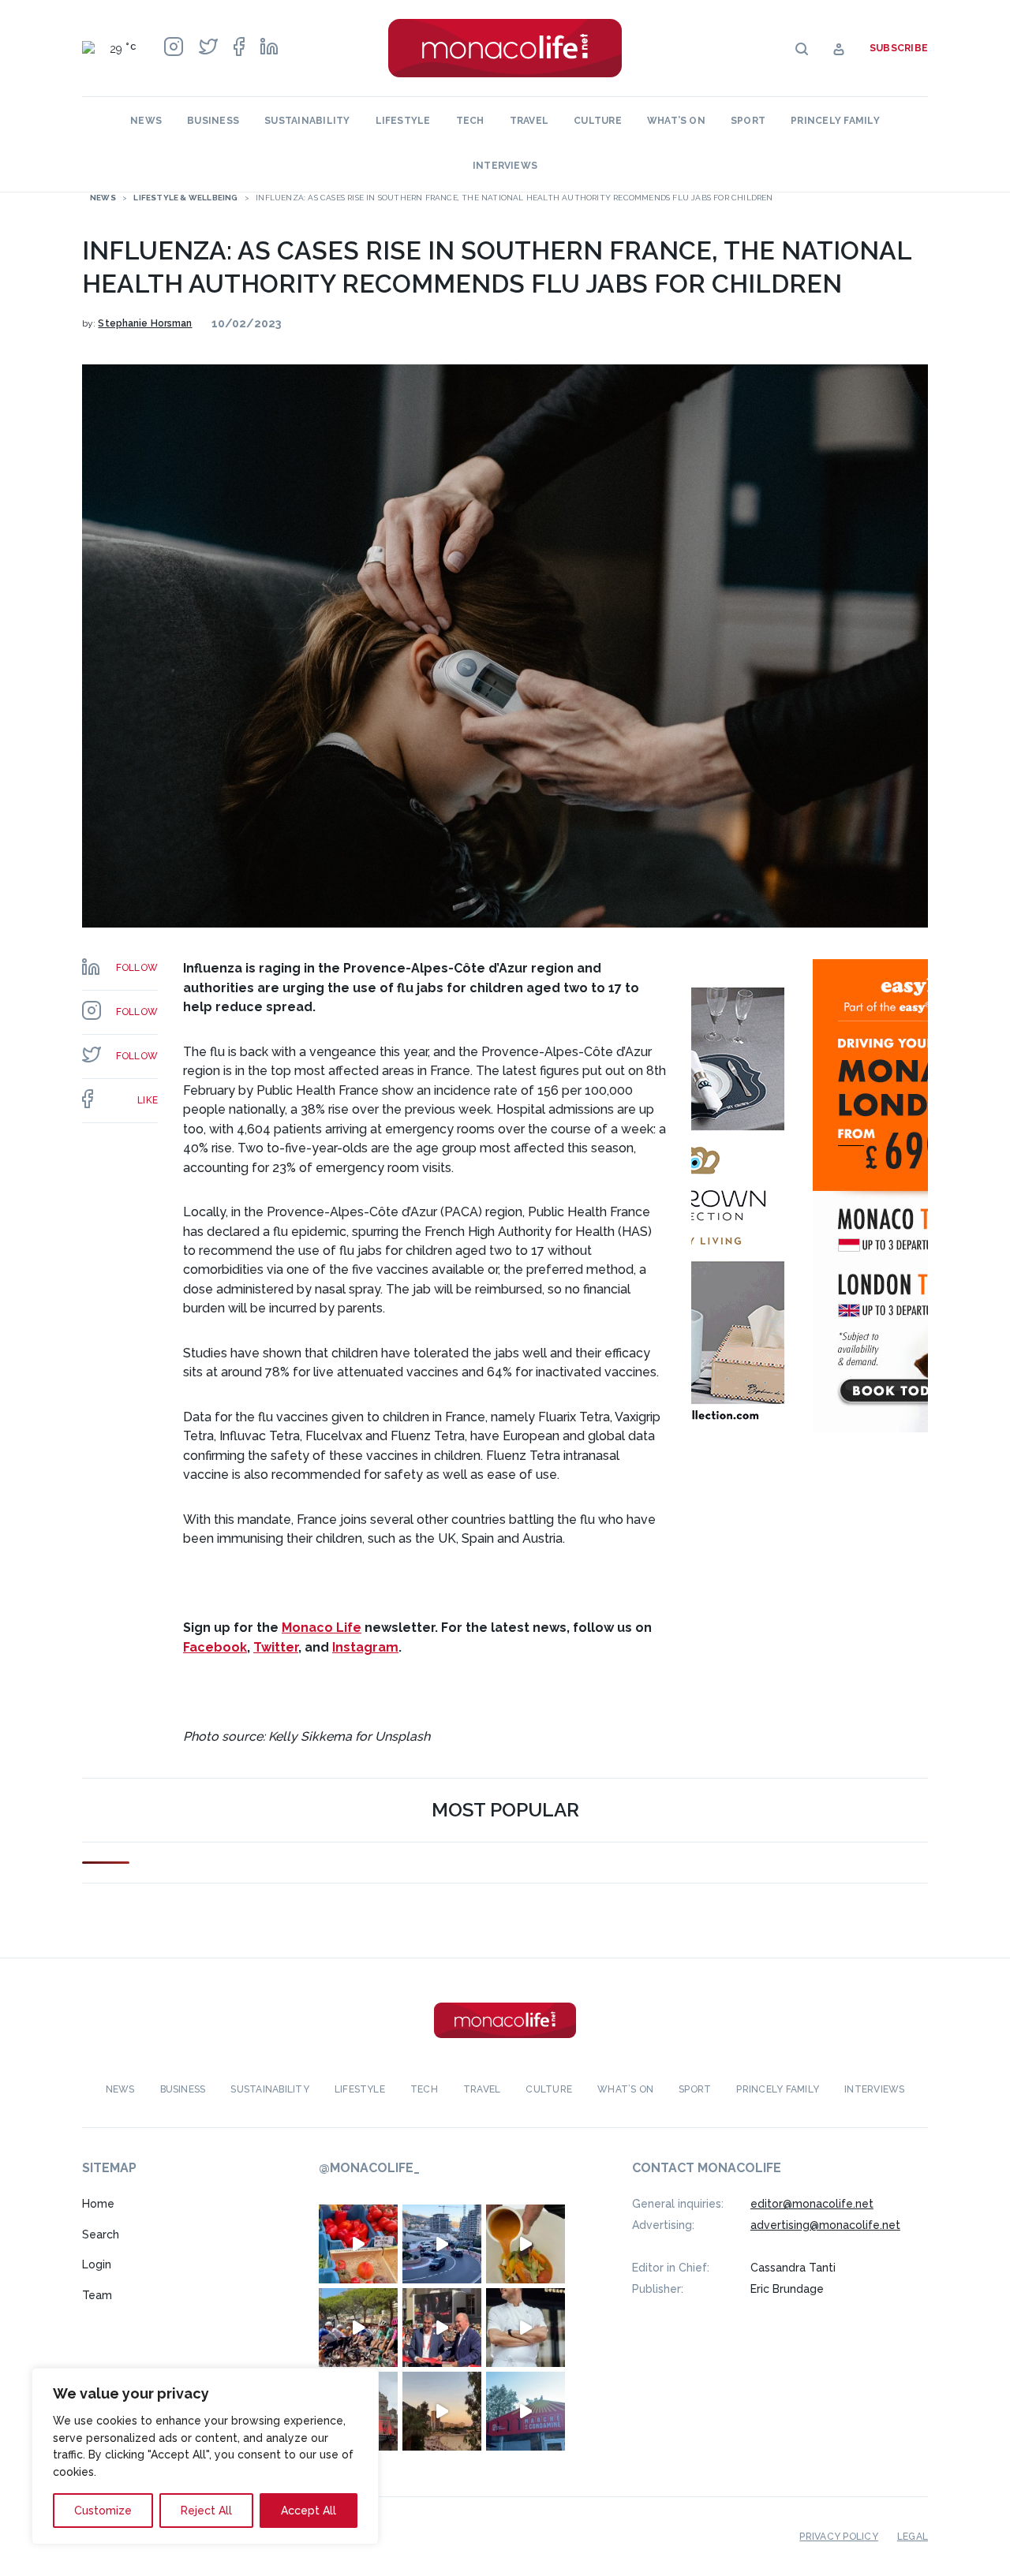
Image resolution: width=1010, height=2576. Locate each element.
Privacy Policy (838, 2537)
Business (213, 121)
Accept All (309, 2511)
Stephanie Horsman (145, 323)
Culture (598, 121)
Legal (913, 2537)
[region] (205, 2456)
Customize (103, 2511)
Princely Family (835, 121)
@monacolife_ (369, 2168)
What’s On (676, 121)
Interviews (505, 166)
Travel (529, 121)
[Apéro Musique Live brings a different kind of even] (526, 2411)
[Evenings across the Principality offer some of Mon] (442, 2244)
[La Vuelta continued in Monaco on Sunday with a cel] (358, 2328)
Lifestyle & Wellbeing (185, 198)
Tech (470, 121)
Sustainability (307, 121)
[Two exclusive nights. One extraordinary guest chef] (526, 2328)
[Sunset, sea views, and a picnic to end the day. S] (442, 2411)
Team (97, 2295)
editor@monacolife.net (812, 2204)
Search (101, 2234)
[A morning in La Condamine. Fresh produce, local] (358, 2244)
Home (98, 2204)
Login (97, 2264)
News (146, 121)
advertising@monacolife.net (825, 2225)
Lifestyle (403, 121)
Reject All (206, 2511)
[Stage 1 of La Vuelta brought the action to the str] (442, 2328)
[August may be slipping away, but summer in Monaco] (526, 2244)
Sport (748, 121)
